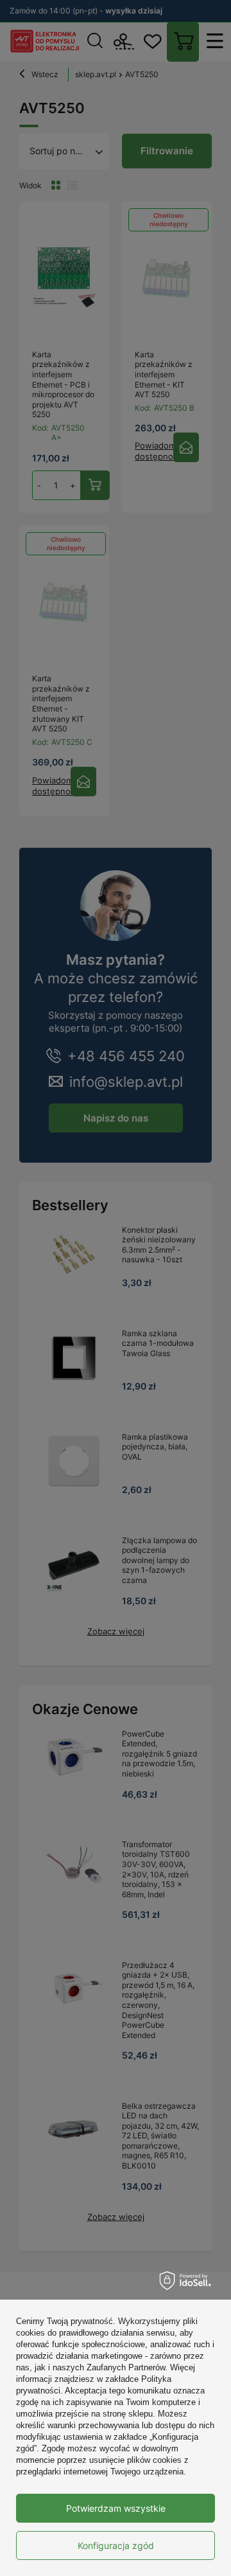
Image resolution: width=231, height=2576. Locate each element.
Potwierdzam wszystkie (116, 2508)
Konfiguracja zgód (116, 2545)
